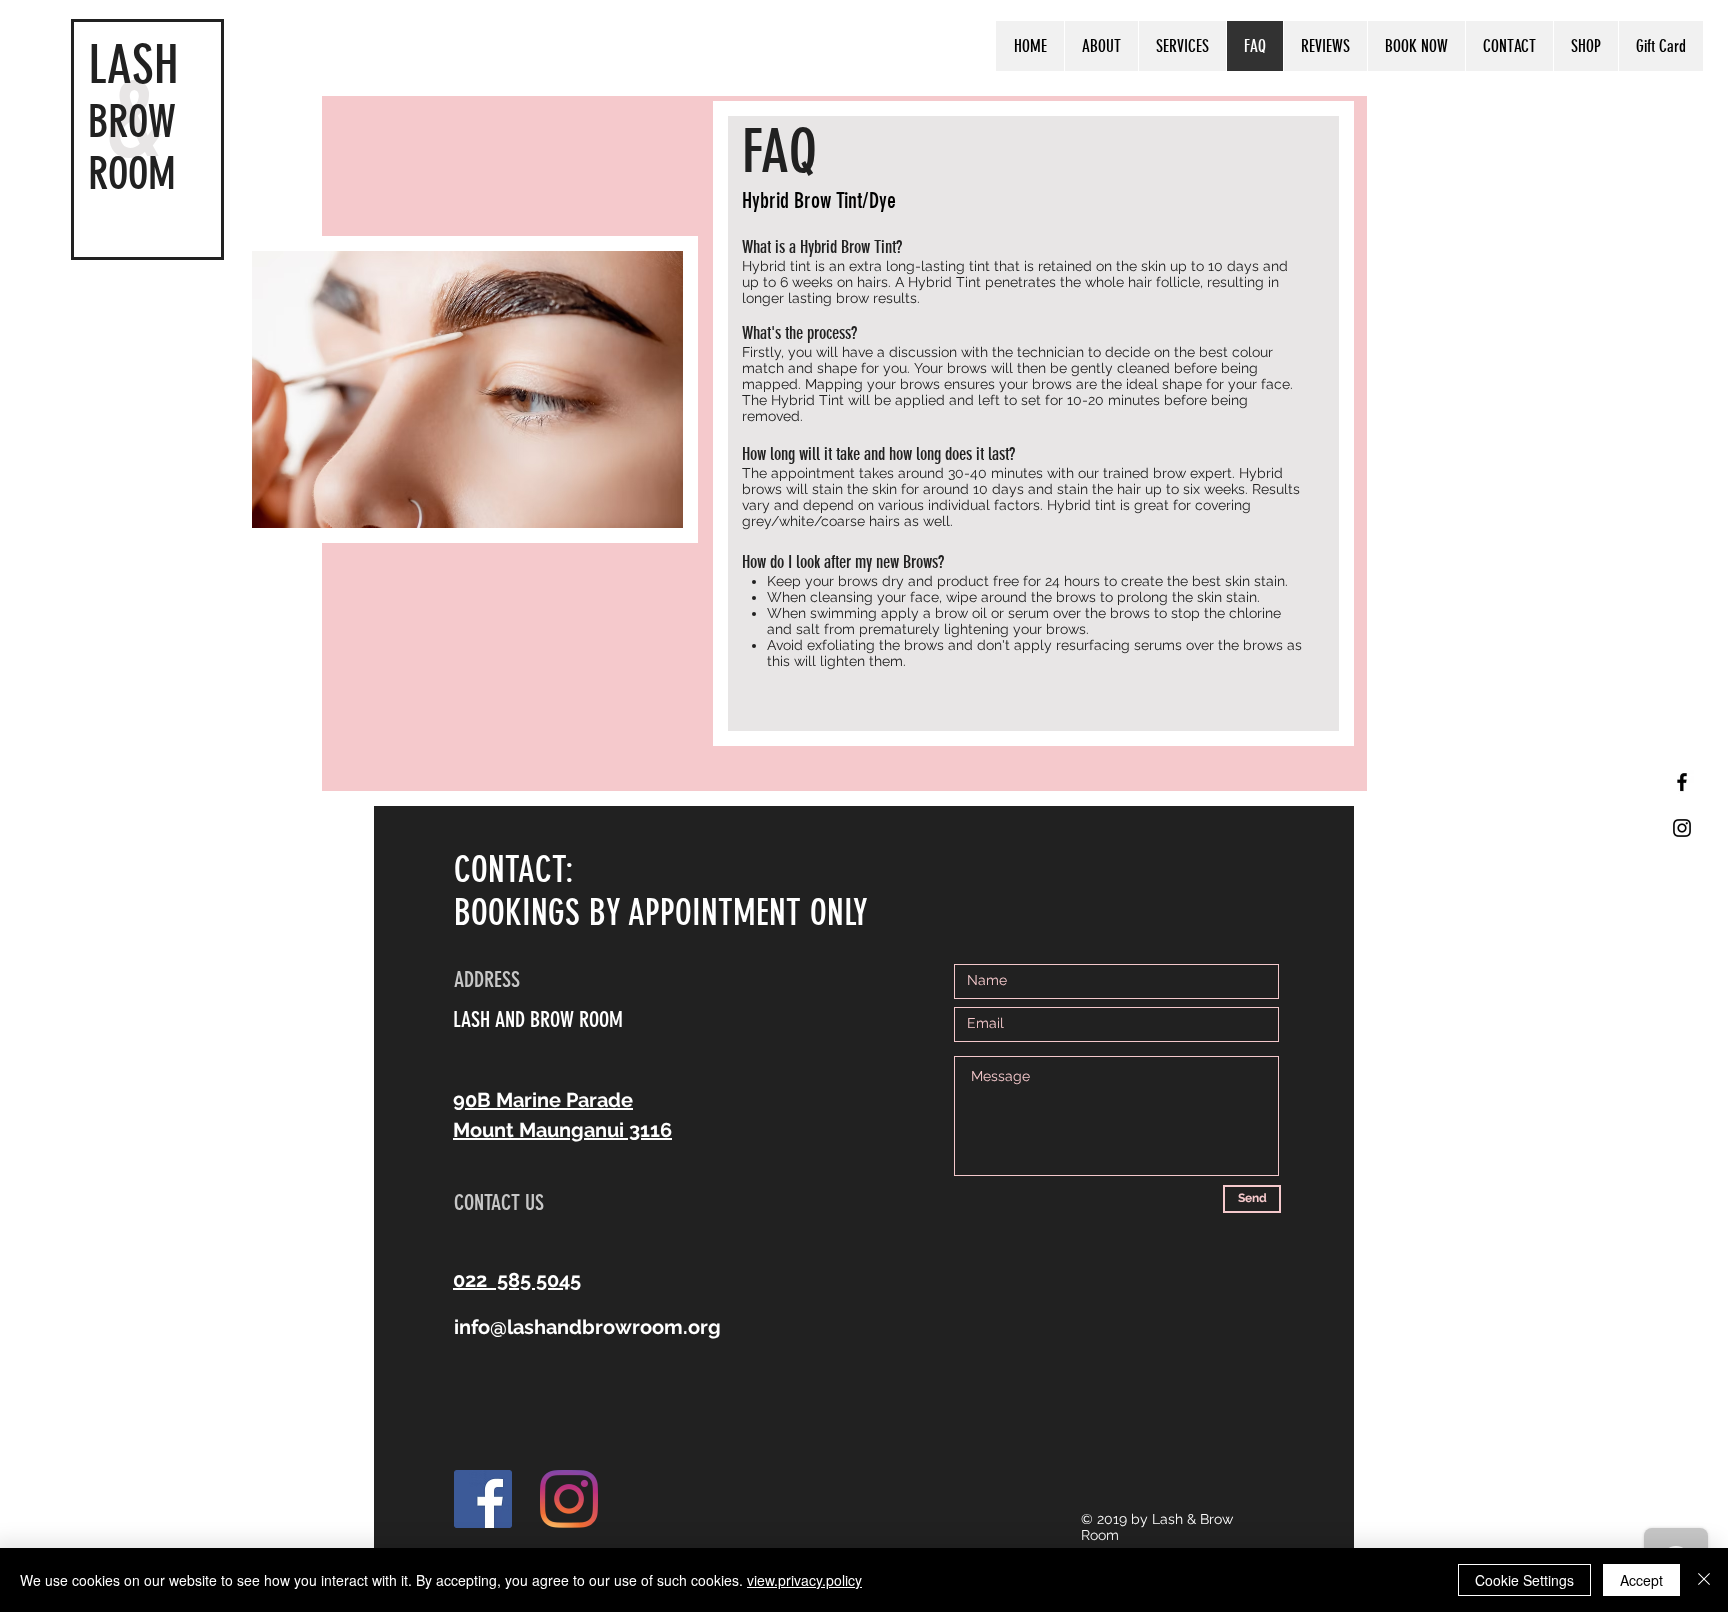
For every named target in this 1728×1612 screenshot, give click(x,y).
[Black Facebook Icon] (1682, 782)
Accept (1641, 1580)
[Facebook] (483, 1499)
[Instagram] (569, 1499)
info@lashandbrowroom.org (587, 1327)
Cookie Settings (1524, 1580)
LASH (133, 64)
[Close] (1704, 1580)
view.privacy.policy (804, 1580)
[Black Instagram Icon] (1682, 828)
